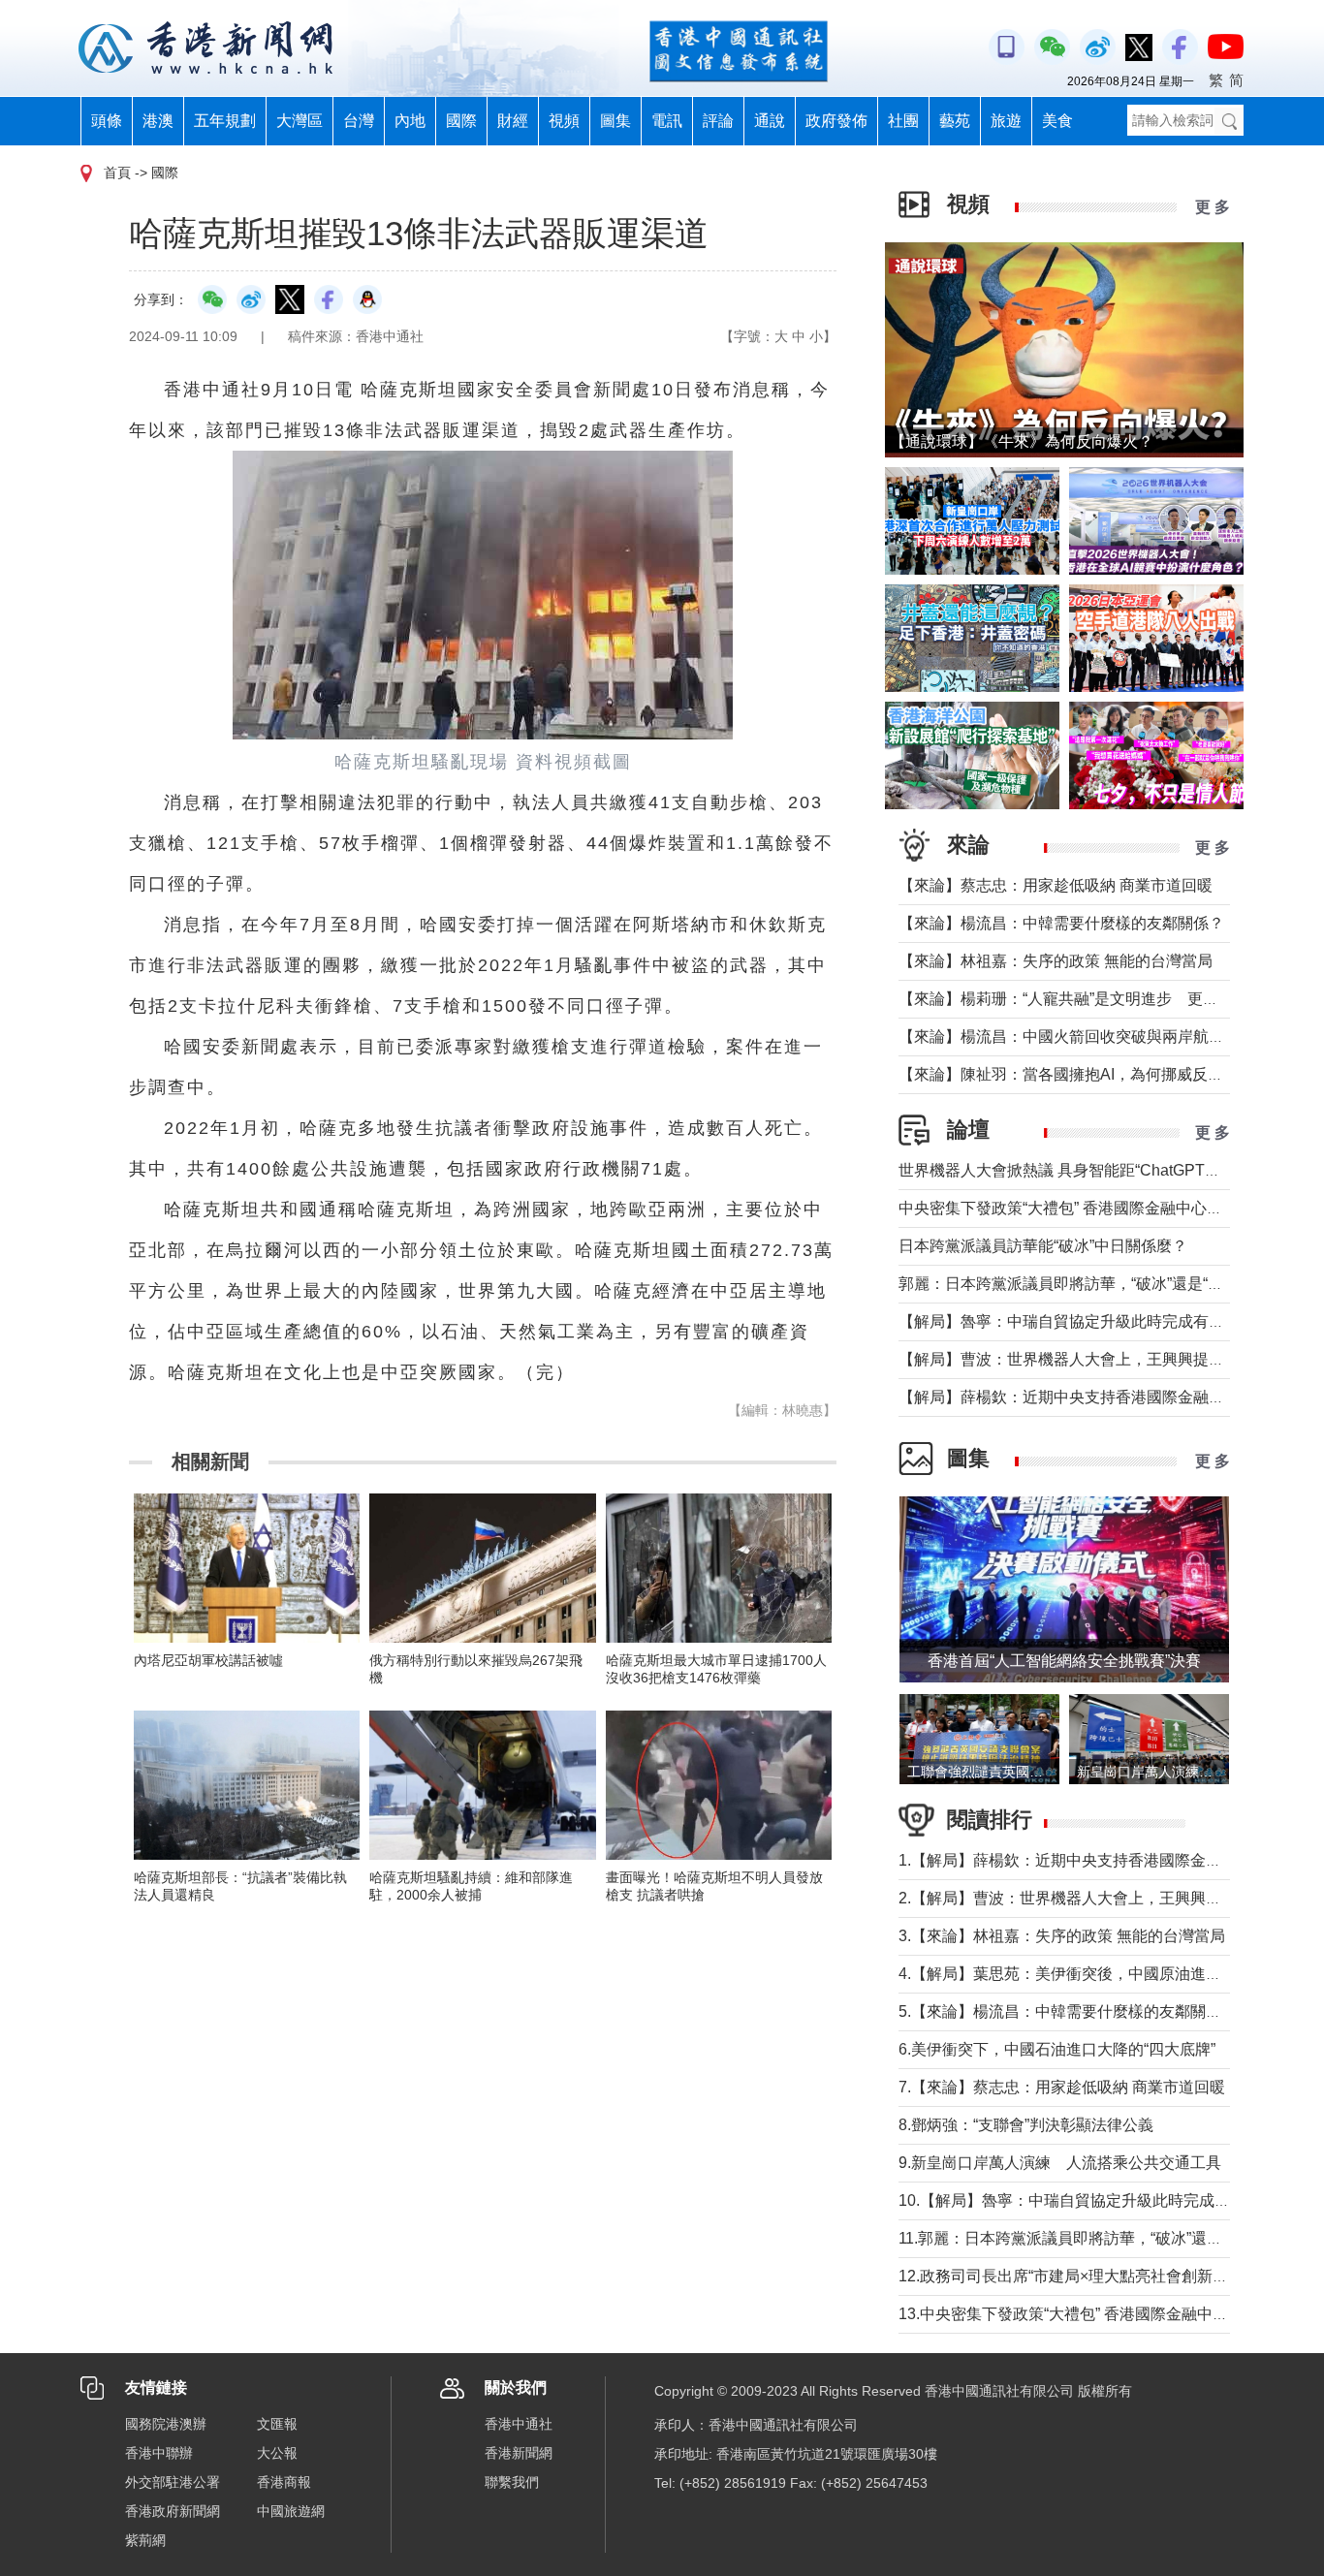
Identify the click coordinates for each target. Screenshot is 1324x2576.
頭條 (107, 121)
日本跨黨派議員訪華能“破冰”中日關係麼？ (1043, 1246)
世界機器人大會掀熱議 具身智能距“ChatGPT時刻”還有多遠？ (1108, 1170)
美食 (1057, 121)
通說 (770, 121)
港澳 (158, 121)
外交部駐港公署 (173, 2482)
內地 (410, 121)
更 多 (1213, 207)
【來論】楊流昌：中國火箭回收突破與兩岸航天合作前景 (1092, 1037)
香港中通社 (519, 2424)
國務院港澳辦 (166, 2424)
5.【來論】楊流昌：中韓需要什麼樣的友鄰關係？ (1068, 2011)
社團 (903, 121)
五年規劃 (225, 121)
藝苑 (955, 121)
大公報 (277, 2453)
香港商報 (284, 2482)
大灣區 (299, 121)
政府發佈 (836, 121)
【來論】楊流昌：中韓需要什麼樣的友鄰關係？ (1061, 923)
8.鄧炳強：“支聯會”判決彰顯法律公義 (1026, 2125)
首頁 (117, 173)
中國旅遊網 (291, 2511)
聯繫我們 (512, 2482)
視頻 (564, 121)
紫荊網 (145, 2540)
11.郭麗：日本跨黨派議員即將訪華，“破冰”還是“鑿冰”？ (1088, 2238)
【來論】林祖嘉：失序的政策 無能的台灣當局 (1056, 961)
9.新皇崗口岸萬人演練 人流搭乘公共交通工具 (1060, 2163)
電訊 (667, 121)
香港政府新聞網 (173, 2511)
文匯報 (277, 2424)
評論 (718, 121)
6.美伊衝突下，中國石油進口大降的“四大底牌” (1057, 2049)
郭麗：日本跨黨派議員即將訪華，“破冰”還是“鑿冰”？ (1079, 1284)
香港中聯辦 (159, 2453)
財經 (513, 121)
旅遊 (1006, 121)
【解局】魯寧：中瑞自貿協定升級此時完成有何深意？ (1085, 1321)
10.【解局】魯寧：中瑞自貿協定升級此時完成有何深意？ (1095, 2200)
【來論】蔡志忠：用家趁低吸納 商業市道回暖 (1056, 885)
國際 (461, 121)
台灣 (359, 121)
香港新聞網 (519, 2453)
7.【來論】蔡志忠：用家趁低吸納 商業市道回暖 (1062, 2087)
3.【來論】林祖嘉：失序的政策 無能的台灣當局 (1062, 1936)
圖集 (615, 121)
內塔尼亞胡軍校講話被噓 (208, 1660)
